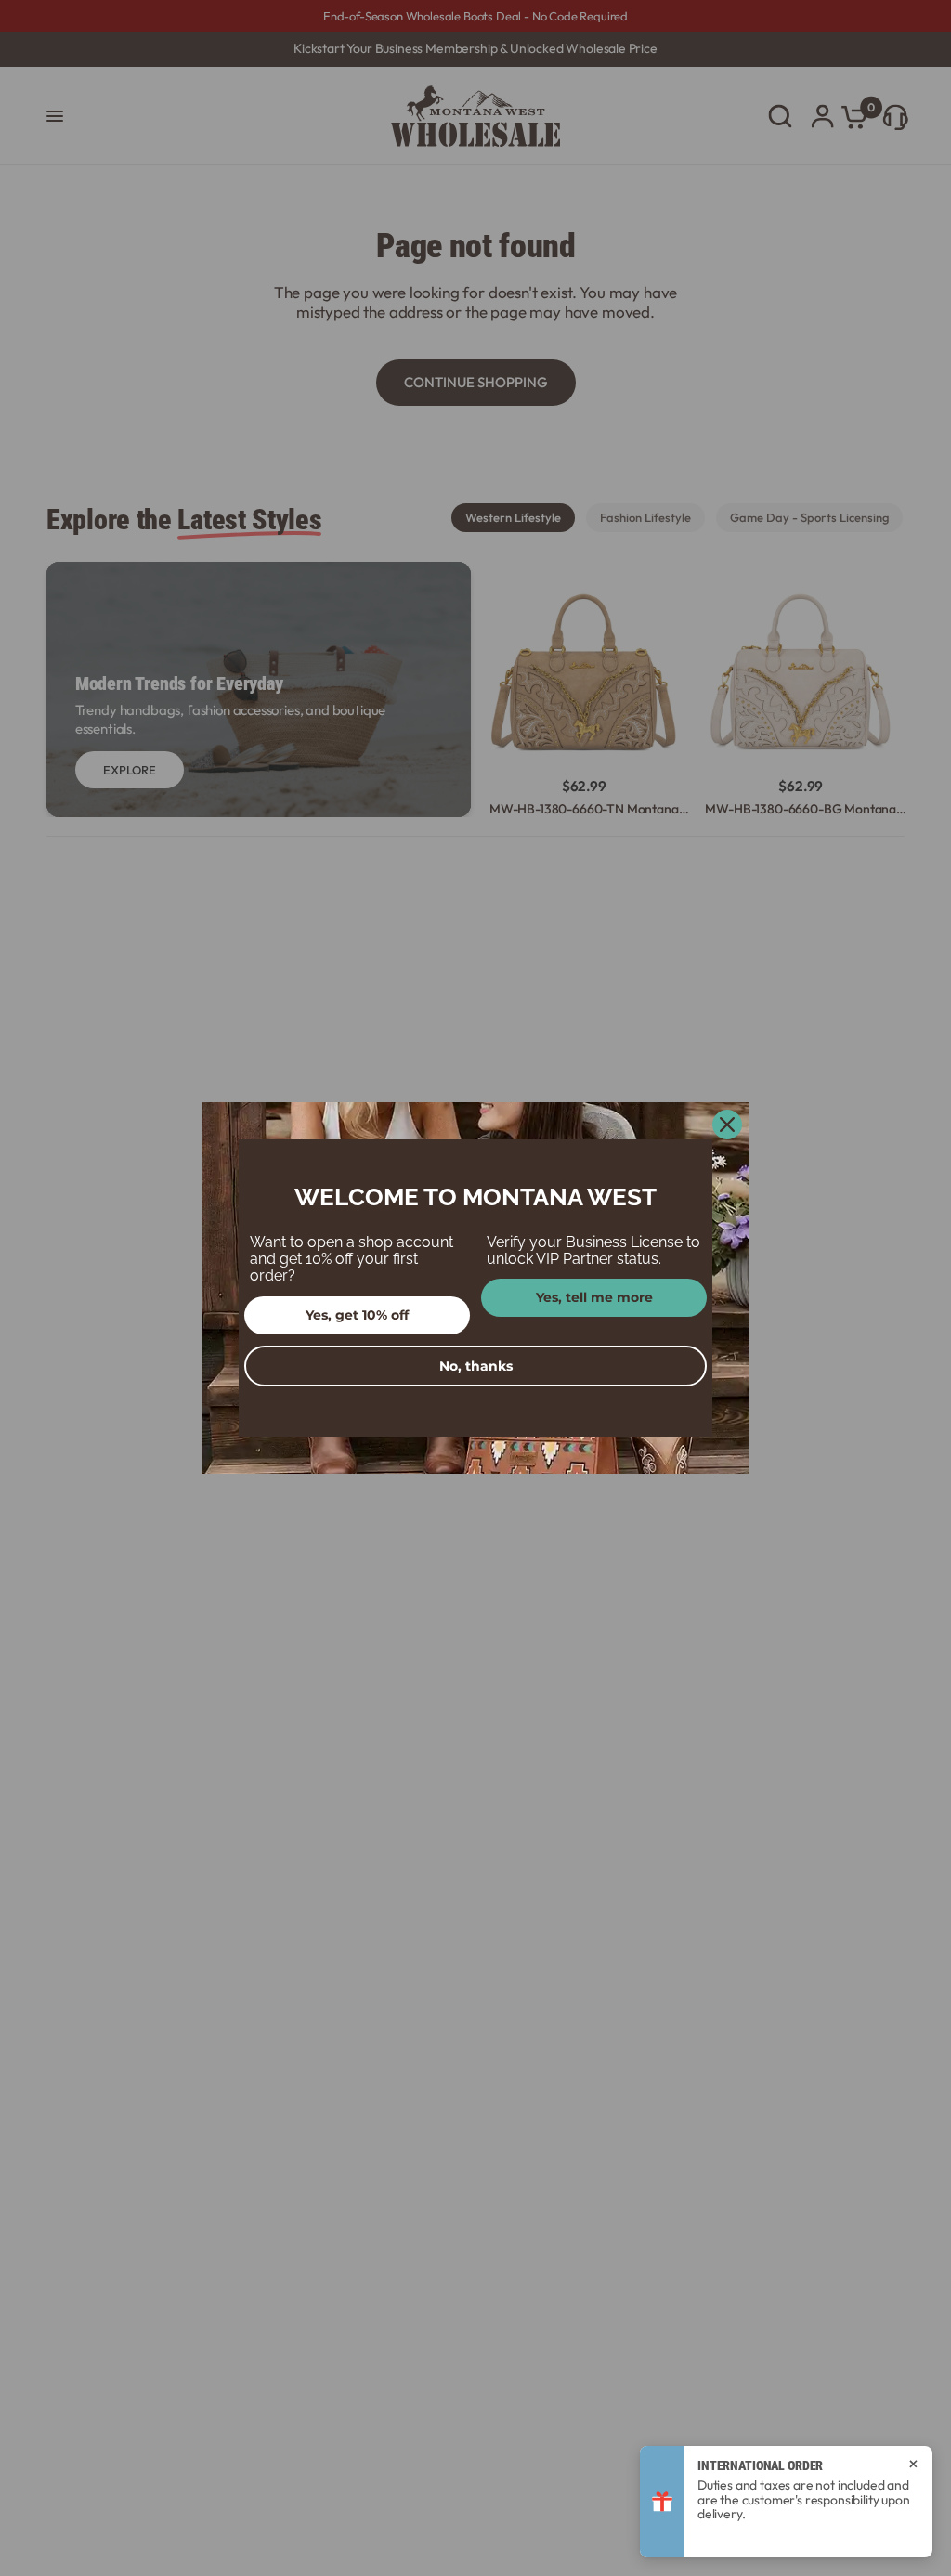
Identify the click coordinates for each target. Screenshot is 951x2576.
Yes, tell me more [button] (594, 1297)
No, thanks (476, 1366)
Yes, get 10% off (357, 1315)
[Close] (727, 1125)
